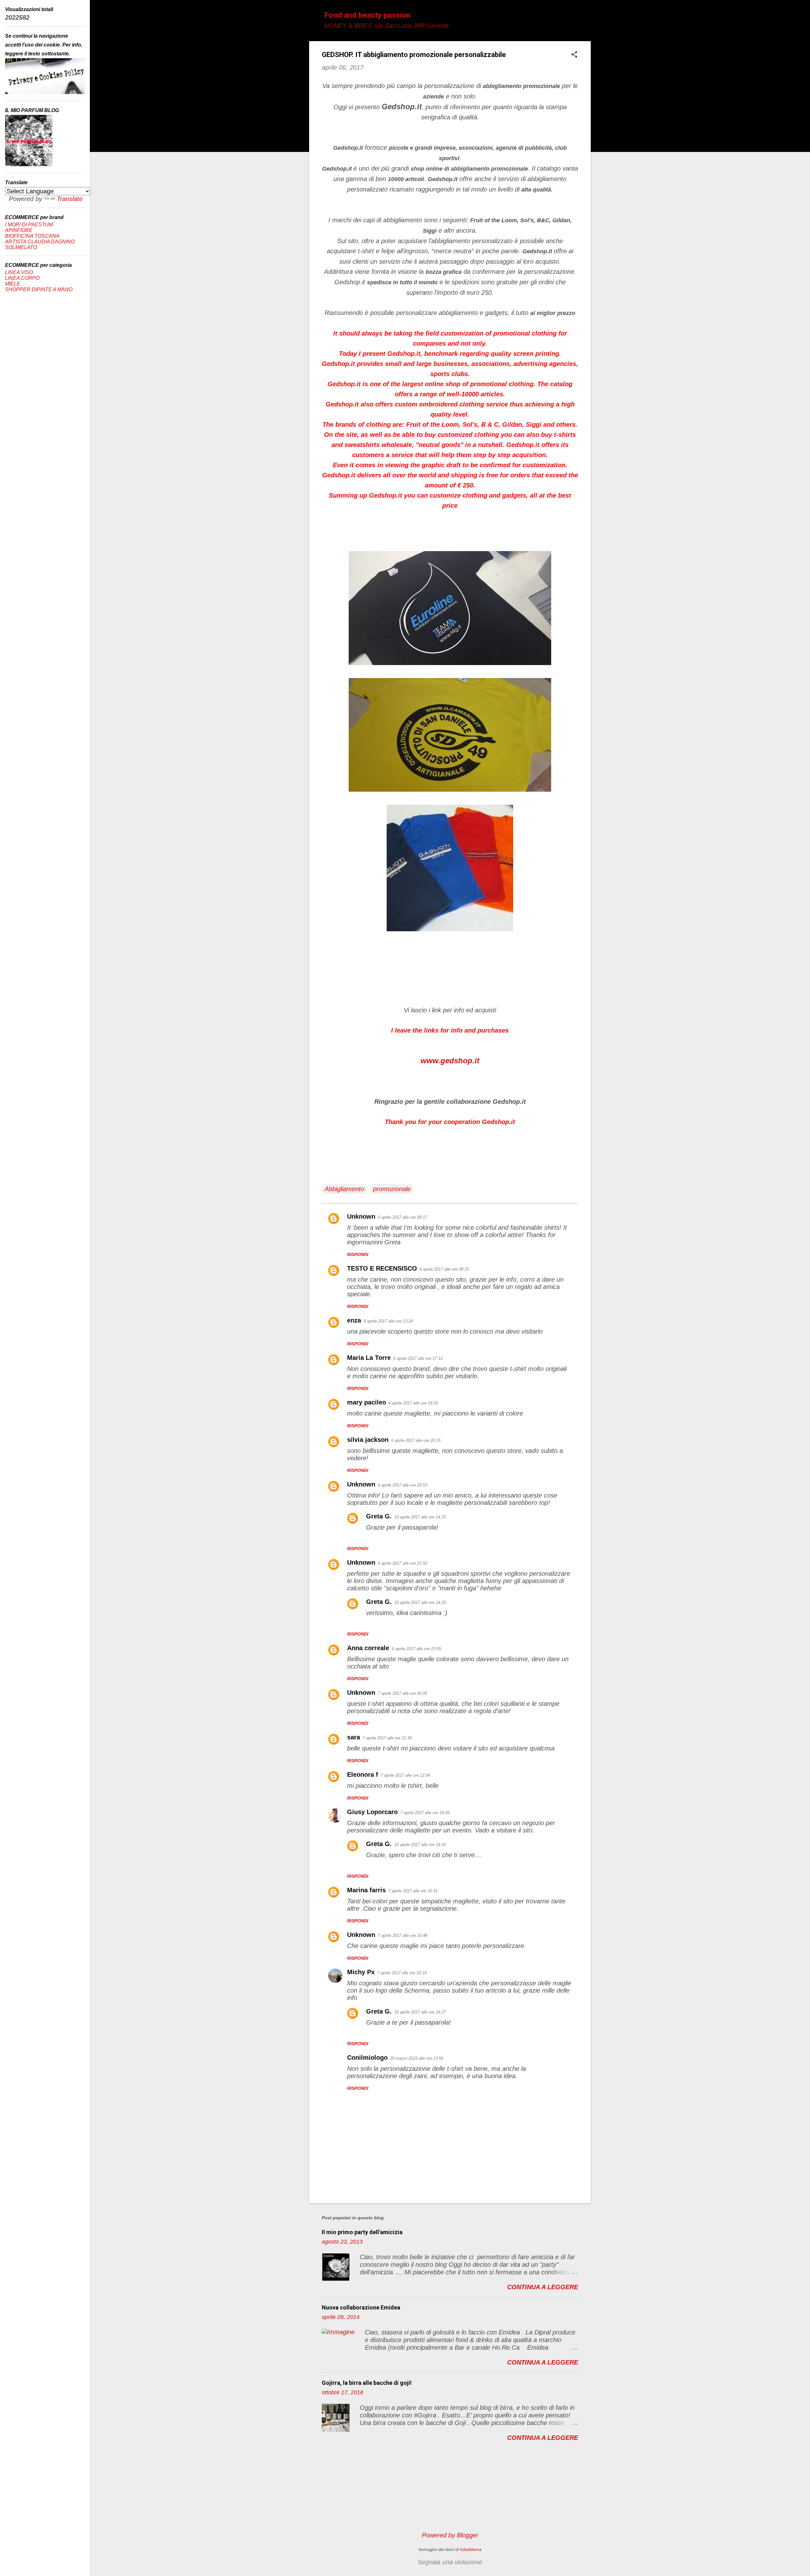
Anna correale (368, 1648)
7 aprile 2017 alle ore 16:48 (402, 1935)
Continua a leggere (543, 2287)
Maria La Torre (369, 1358)
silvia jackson (368, 1440)
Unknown (361, 1216)
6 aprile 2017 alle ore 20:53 (402, 1485)
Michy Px (361, 1972)
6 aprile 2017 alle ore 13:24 (388, 1321)
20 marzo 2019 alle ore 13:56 (417, 2058)
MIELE (13, 284)
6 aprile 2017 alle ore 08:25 (444, 1269)
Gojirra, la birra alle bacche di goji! (367, 2383)
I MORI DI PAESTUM (29, 225)
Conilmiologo (367, 2058)
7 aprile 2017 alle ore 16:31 (413, 1891)
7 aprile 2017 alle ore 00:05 (402, 1693)
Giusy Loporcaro (372, 1812)
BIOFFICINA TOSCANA (32, 236)
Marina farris (366, 1890)
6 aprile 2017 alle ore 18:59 (413, 1403)
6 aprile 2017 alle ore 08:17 (402, 1217)
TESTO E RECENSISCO (382, 1268)
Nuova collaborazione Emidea (361, 2307)
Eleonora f (363, 1775)
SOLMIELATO (21, 247)
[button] (574, 55)
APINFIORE (19, 230)
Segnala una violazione (450, 2562)
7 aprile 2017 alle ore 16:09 (425, 1813)
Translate (70, 199)
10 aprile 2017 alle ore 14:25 (420, 1517)
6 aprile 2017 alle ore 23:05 (416, 1649)
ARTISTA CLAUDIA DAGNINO (40, 242)
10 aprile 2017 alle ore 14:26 (420, 1845)
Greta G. (379, 1516)
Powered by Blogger (450, 2535)
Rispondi (358, 1254)
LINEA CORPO (22, 278)
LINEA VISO (19, 272)
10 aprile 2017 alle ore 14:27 (420, 2012)
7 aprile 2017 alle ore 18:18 (402, 1973)
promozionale (392, 1189)
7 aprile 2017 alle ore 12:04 (405, 1775)
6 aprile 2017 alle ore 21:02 (402, 1563)
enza (354, 1320)
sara (354, 1737)
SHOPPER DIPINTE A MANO (39, 289)
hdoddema (471, 2549)
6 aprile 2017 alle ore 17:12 (418, 1358)
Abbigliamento (344, 1189)
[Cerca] (587, 17)
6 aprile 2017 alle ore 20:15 (416, 1440)
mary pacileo (367, 1402)
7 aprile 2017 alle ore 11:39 (387, 1738)
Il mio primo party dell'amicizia (362, 2232)
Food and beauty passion (367, 15)
